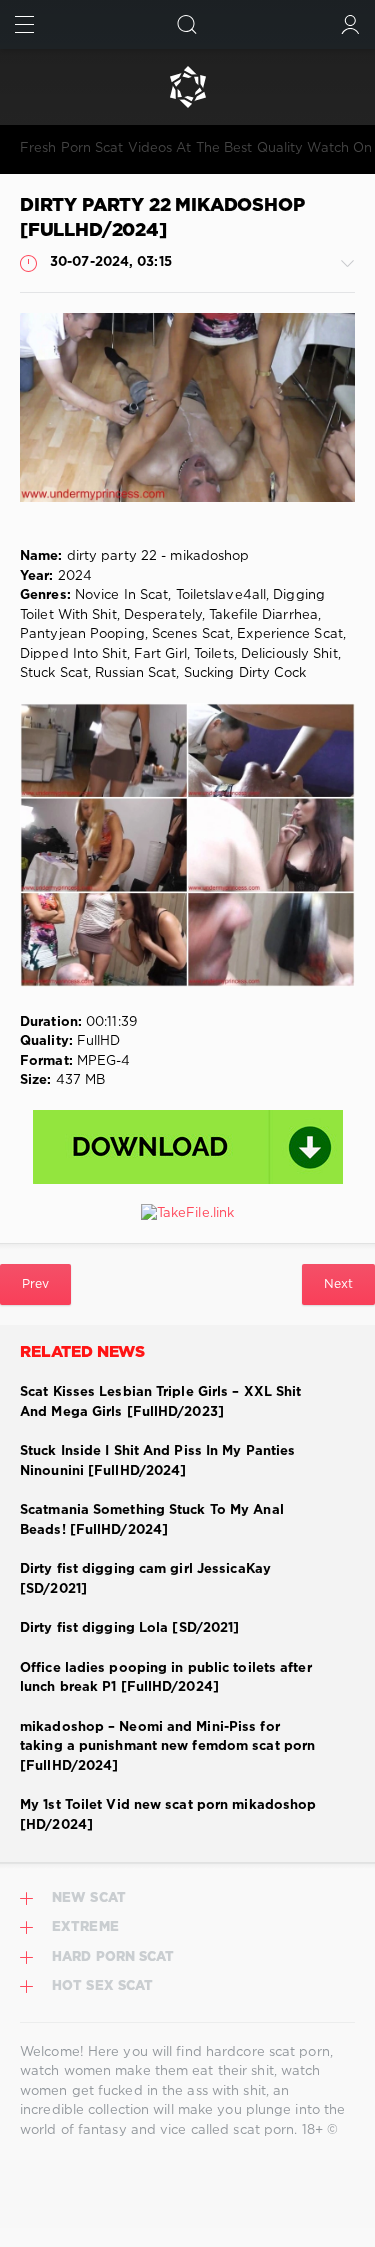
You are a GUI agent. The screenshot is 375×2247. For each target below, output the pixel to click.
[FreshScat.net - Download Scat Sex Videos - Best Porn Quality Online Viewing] (187, 87)
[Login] (350, 24)
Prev (35, 1284)
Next (338, 1284)
